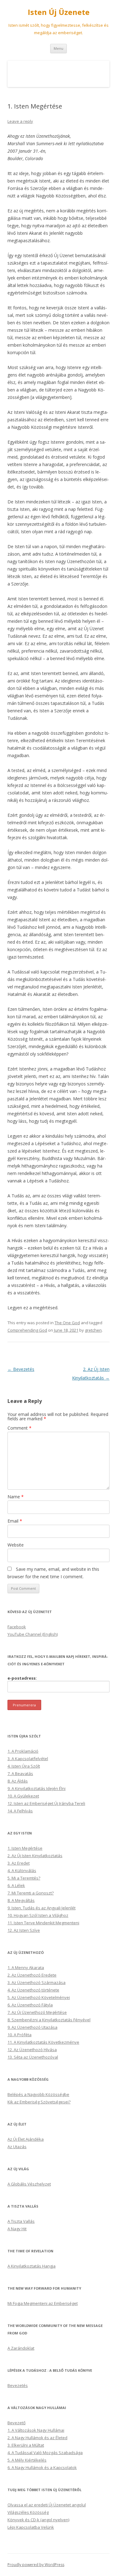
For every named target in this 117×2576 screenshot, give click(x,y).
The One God (67, 1323)
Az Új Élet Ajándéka (26, 2139)
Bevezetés (21, 1369)
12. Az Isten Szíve (24, 1930)
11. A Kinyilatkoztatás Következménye (43, 2042)
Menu (58, 48)
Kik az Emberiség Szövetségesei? (39, 2102)
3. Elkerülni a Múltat (26, 2445)
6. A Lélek (16, 1885)
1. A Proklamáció (23, 1751)
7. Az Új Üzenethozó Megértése (37, 2012)
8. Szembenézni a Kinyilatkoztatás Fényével (49, 2020)
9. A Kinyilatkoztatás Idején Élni (37, 1788)
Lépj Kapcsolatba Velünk (31, 2527)
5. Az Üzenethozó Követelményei (39, 1997)
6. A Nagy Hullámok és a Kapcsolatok (42, 2467)
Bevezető (17, 2423)
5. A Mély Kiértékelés (27, 2460)
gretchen (93, 1330)
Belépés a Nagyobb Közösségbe (38, 2094)
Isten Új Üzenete (59, 12)
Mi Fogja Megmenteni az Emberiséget (43, 2303)
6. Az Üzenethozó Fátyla (30, 2005)
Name (16, 1497)
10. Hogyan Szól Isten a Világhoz (38, 1915)
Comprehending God (27, 1330)
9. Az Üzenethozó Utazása (32, 2027)
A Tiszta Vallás (21, 2221)
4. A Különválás (22, 1871)
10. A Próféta (19, 2035)
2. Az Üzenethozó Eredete (32, 1975)
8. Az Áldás (18, 1781)
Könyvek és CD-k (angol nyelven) (38, 2520)
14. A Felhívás (20, 1811)
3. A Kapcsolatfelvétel (28, 1759)
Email (15, 1521)
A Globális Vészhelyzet (29, 2184)
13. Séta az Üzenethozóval (33, 2057)
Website (16, 1545)
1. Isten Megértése (25, 1848)
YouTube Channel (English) (33, 1634)
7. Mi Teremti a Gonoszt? (31, 1893)
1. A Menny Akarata (26, 1968)
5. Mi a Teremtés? (24, 1878)
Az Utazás (17, 2147)
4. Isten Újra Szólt (24, 1766)
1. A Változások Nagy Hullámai (36, 2430)
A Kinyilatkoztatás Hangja (32, 2266)
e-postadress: (22, 1678)
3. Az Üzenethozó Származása (37, 1982)
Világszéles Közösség (28, 2512)
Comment (19, 1428)
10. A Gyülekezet (23, 1796)
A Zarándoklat (21, 2348)
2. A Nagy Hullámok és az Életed (37, 2438)
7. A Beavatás (20, 1774)
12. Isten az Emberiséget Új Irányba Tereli (46, 1803)
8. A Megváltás (21, 1900)
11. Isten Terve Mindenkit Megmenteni (43, 1923)
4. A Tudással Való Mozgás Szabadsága (45, 2453)
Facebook (17, 1627)
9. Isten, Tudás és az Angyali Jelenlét (41, 1908)
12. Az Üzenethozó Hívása (32, 2050)
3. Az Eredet (19, 1863)
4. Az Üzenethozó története (33, 1990)
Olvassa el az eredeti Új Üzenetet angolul (47, 2505)
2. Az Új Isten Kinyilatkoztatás (35, 1856)
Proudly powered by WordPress (36, 2565)
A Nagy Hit (17, 2229)
